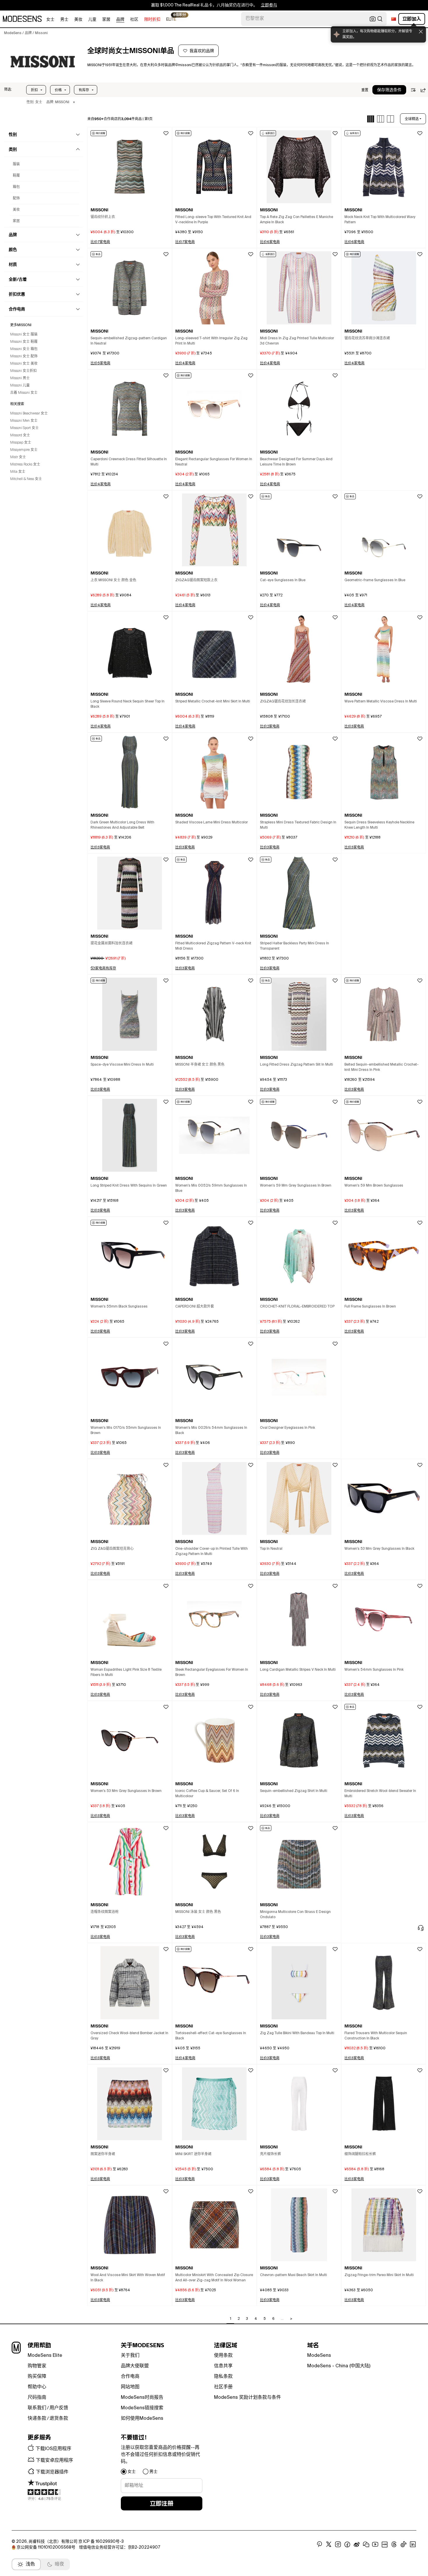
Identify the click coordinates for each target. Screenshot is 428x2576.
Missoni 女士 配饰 (24, 356)
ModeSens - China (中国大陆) (339, 2366)
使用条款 (223, 2356)
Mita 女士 (18, 472)
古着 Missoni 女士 (24, 393)
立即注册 (162, 2503)
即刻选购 (261, 5)
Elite (171, 19)
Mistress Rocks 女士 (25, 465)
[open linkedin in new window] (413, 2545)
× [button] (74, 102)
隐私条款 (223, 2377)
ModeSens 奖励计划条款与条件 (247, 2398)
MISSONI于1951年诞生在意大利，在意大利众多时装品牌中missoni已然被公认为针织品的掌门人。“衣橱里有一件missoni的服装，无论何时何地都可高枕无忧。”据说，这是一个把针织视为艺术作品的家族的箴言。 (251, 65)
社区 (134, 20)
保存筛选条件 (389, 90)
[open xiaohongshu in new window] (385, 2545)
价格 (58, 90)
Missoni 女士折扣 (23, 371)
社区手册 (223, 2387)
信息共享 (223, 2366)
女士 (50, 20)
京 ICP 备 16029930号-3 (101, 2542)
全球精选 (412, 119)
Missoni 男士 (20, 378)
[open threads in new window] (394, 2545)
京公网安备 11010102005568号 (46, 2547)
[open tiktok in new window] (404, 2545)
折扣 (34, 90)
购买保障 (37, 2377)
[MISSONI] (43, 61)
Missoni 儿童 (20, 386)
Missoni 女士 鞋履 (24, 342)
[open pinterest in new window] (319, 2545)
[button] (8, 90)
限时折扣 (152, 20)
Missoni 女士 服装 (24, 335)
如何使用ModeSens (142, 2419)
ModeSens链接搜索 (142, 2408)
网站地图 (130, 2387)
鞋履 (16, 176)
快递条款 (37, 2419)
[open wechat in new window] (366, 2545)
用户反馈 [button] (59, 2408)
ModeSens (319, 2356)
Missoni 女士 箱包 (24, 349)
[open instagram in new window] (338, 2545)
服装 (16, 164)
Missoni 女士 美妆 (24, 364)
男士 (64, 20)
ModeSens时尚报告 (142, 2398)
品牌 (120, 20)
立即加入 (412, 19)
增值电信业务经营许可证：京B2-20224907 (120, 2547)
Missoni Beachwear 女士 (29, 414)
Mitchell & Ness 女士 (26, 479)
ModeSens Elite (45, 2356)
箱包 (16, 187)
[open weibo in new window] (357, 2545)
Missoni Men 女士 (24, 421)
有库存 (84, 90)
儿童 (92, 20)
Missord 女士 (20, 435)
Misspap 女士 (21, 443)
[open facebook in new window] (347, 2545)
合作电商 (130, 2377)
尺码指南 (37, 2398)
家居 (106, 20)
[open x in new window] (329, 2545)
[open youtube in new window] (375, 2545)
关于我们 (130, 2356)
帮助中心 (37, 2387)
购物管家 (37, 2366)
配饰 (16, 198)
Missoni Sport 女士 (24, 428)
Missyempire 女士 (24, 450)
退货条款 (59, 2419)
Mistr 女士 (18, 457)
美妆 (78, 20)
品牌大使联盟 (135, 2366)
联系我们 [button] (37, 2408)
